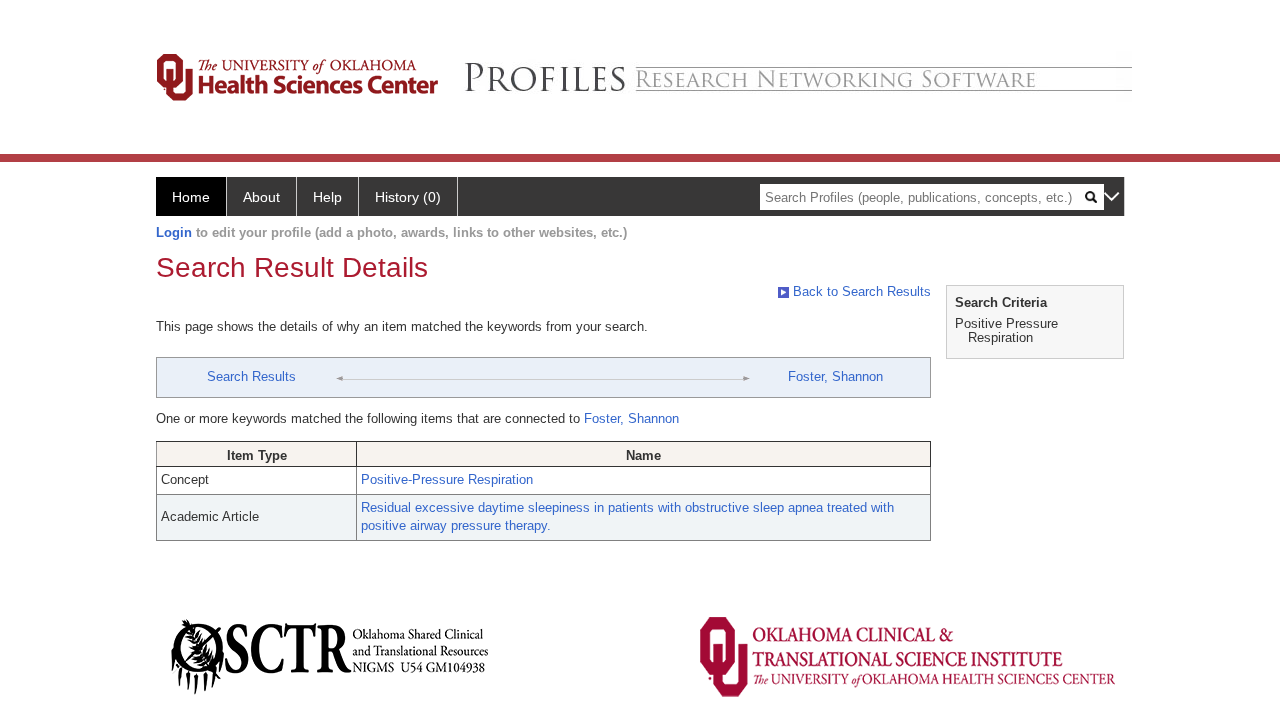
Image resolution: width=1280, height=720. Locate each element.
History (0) (408, 197)
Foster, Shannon (835, 376)
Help (327, 197)
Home (191, 197)
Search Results (251, 376)
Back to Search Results (860, 291)
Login (174, 232)
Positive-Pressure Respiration (447, 479)
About (261, 197)
